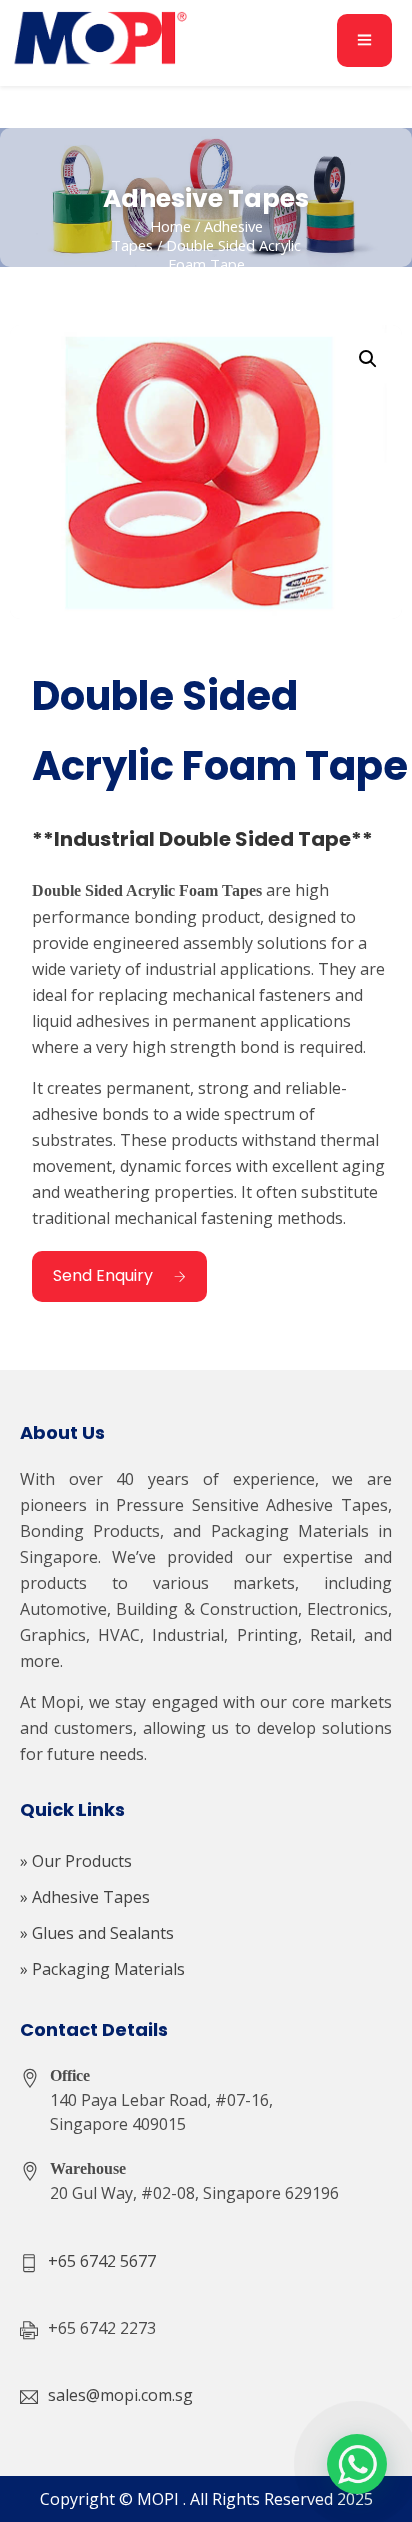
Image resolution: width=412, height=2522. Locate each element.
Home (170, 226)
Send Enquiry (103, 1275)
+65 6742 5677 (102, 2261)
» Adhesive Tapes (85, 1897)
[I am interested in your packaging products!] (357, 2464)
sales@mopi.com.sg (120, 2395)
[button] (368, 359)
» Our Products (76, 1861)
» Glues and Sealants (97, 1933)
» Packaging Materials (102, 1969)
